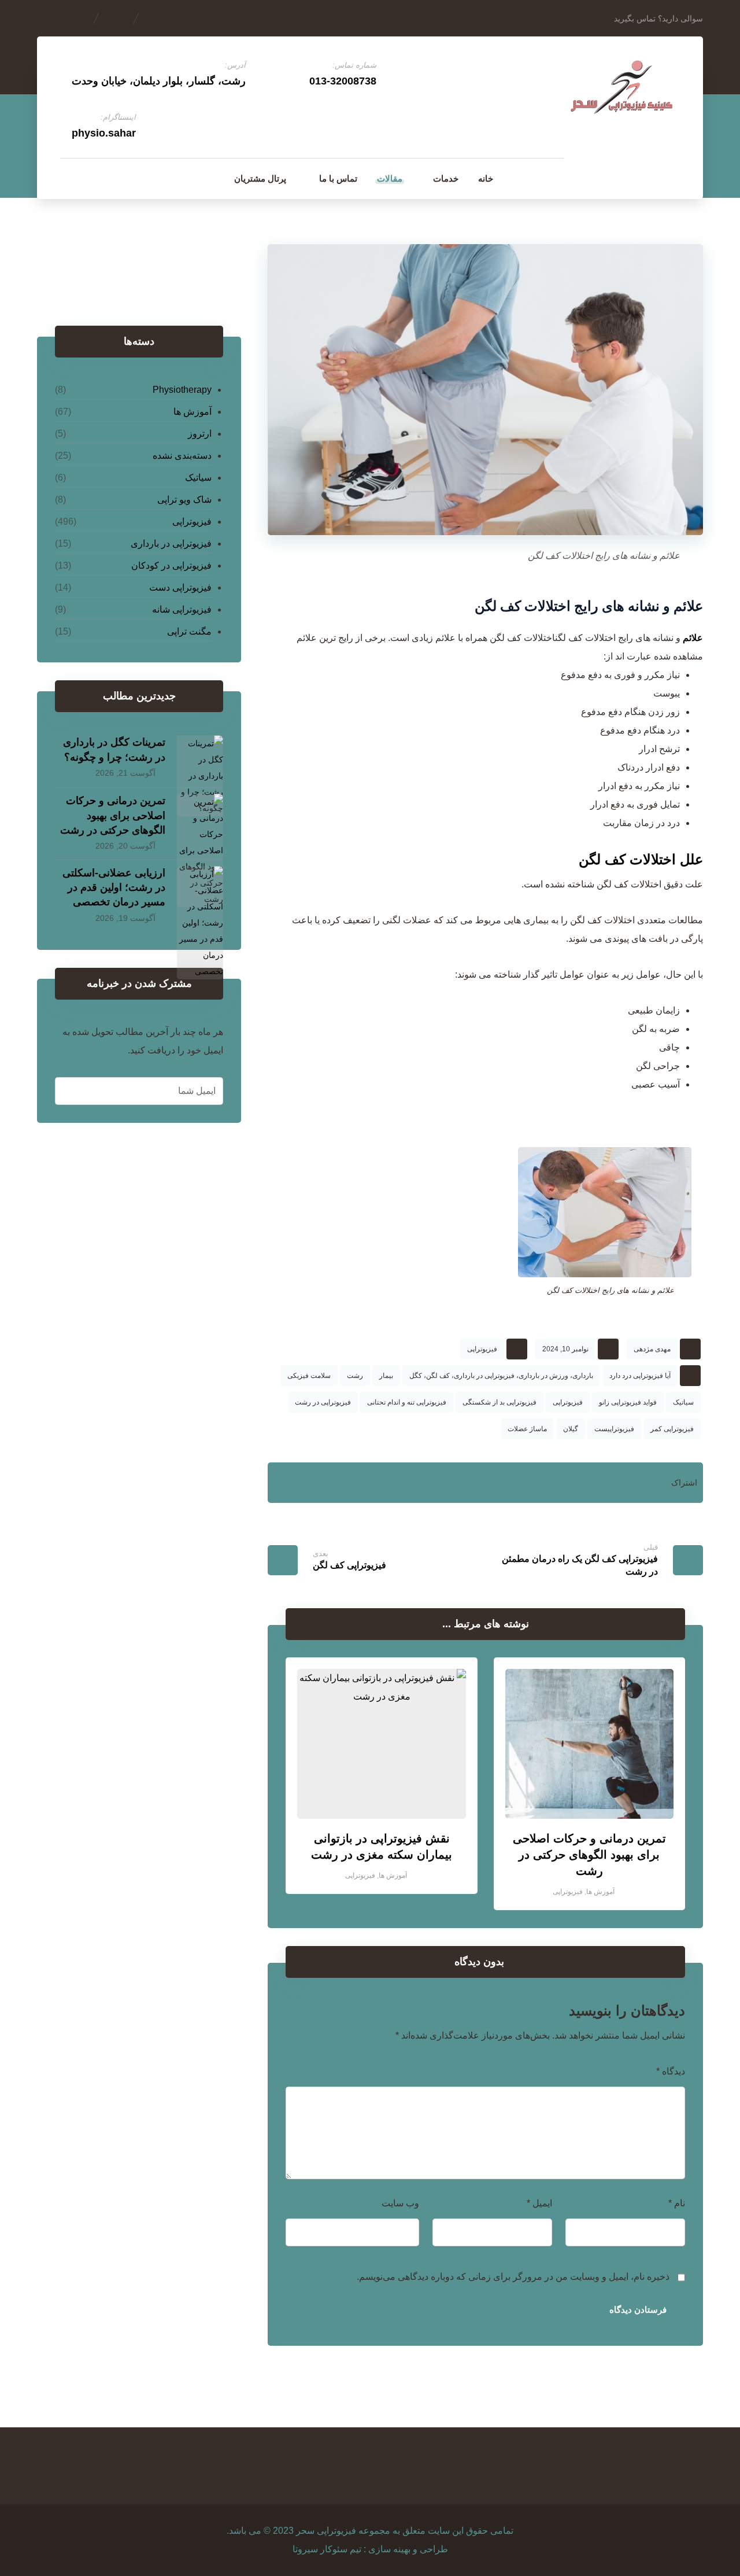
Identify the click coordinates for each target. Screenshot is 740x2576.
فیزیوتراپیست (614, 1429)
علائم (693, 638)
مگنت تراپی (189, 631)
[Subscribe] (70, 1091)
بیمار (386, 1376)
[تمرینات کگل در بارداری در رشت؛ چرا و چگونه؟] (200, 758)
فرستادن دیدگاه (638, 2310)
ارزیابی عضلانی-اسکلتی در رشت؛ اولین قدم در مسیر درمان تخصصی (114, 887)
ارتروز (200, 434)
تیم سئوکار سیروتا (327, 2549)
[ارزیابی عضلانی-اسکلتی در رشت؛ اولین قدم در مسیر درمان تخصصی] (200, 889)
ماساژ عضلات (527, 1429)
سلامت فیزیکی (309, 1376)
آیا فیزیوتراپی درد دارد (640, 1376)
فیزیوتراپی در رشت (323, 1402)
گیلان (571, 1429)
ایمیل (539, 2203)
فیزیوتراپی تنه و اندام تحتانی (407, 1402)
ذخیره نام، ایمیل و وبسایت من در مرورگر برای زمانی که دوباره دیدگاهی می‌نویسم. (513, 2277)
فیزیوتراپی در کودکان (171, 565)
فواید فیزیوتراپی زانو (628, 1402)
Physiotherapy (182, 390)
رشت (355, 1376)
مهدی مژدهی (652, 1349)
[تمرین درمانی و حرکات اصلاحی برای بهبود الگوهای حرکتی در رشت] (200, 817)
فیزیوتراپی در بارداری (171, 543)
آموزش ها (600, 1892)
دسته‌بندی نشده (182, 456)
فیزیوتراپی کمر (672, 1429)
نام (677, 2203)
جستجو (85, 276)
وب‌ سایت (400, 2203)
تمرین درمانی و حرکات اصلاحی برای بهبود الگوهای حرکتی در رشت (113, 815)
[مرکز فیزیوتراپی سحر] (622, 89)
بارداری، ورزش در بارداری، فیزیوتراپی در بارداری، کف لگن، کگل (501, 1376)
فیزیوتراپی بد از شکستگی (499, 1402)
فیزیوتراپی (482, 1349)
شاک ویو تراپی (184, 500)
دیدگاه (671, 2071)
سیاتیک (683, 1402)
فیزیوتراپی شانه (182, 609)
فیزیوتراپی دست (180, 587)
